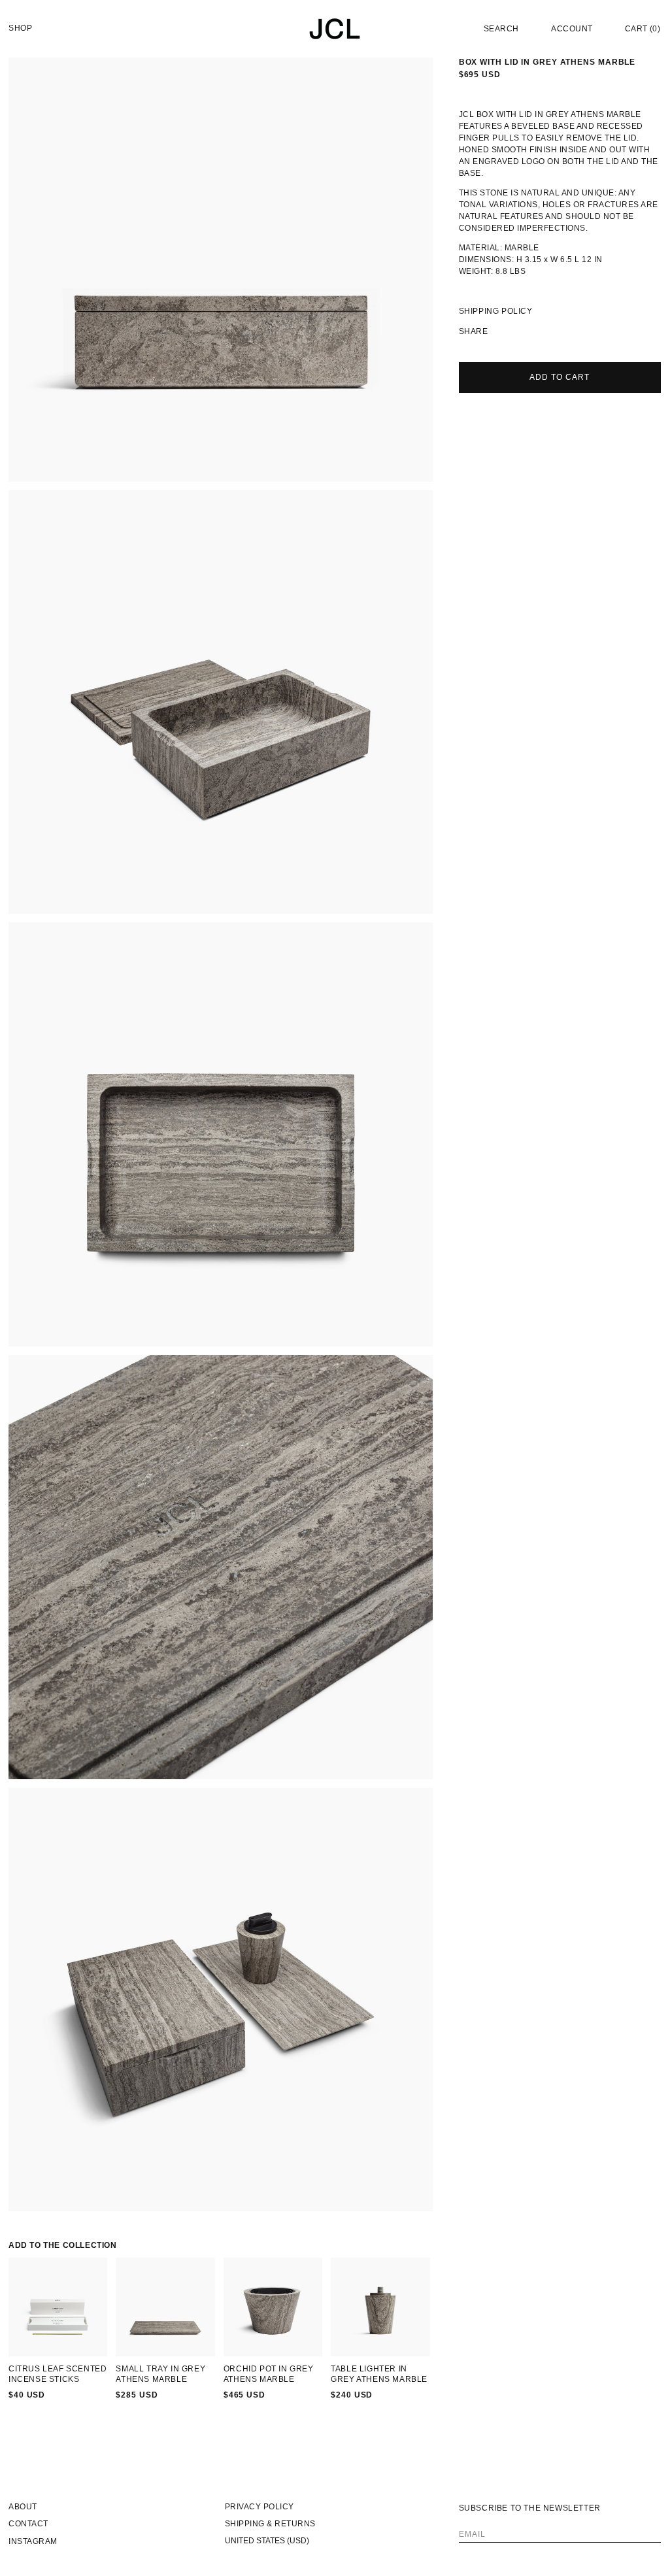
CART (643, 29)
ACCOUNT (572, 29)
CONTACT (28, 2524)
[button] (501, 28)
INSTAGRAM (33, 2541)
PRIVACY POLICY (260, 2507)
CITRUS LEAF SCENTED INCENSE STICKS (58, 2374)
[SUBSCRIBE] (646, 2528)
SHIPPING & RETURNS (270, 2524)
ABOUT (23, 2507)
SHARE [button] (474, 331)
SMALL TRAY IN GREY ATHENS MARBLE (160, 2374)
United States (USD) (267, 2541)
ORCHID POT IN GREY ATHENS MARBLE (269, 2374)
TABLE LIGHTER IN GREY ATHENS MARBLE (379, 2374)
